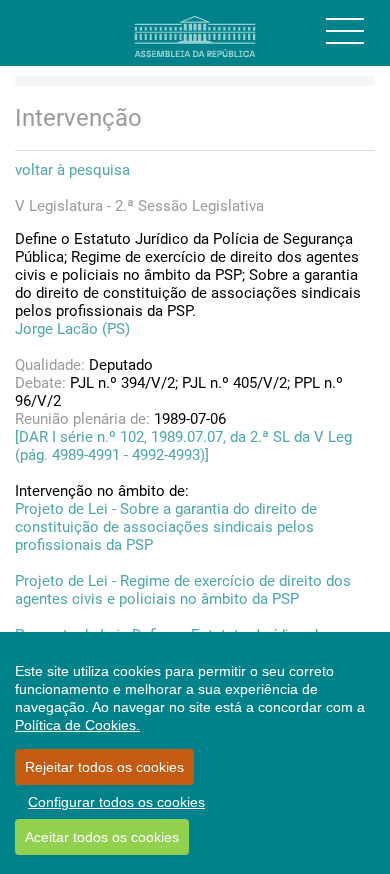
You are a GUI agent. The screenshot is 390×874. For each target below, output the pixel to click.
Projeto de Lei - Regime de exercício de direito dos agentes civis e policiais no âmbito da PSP (183, 590)
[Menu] (345, 31)
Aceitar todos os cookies (102, 837)
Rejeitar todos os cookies (104, 767)
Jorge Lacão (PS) (72, 329)
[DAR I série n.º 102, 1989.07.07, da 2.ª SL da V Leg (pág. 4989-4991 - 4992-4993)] (183, 446)
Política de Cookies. (77, 725)
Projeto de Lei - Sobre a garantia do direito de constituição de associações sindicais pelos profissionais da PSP (166, 527)
